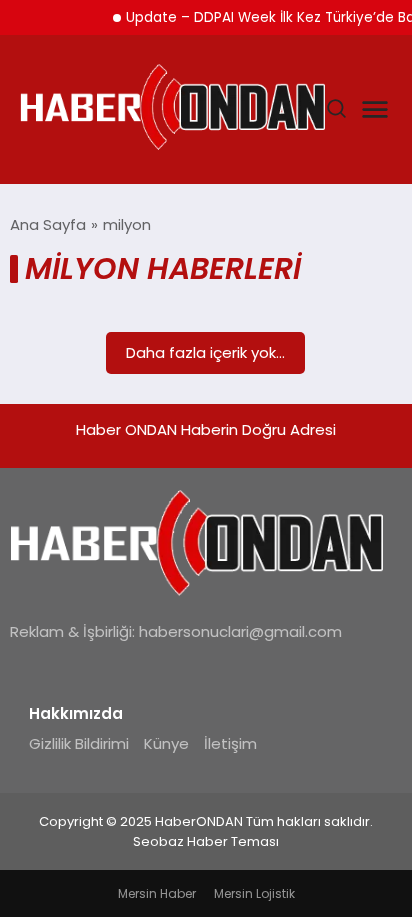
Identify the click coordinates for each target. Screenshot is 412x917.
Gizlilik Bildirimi (79, 743)
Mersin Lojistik (254, 893)
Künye (166, 743)
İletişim (230, 743)
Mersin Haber (157, 893)
